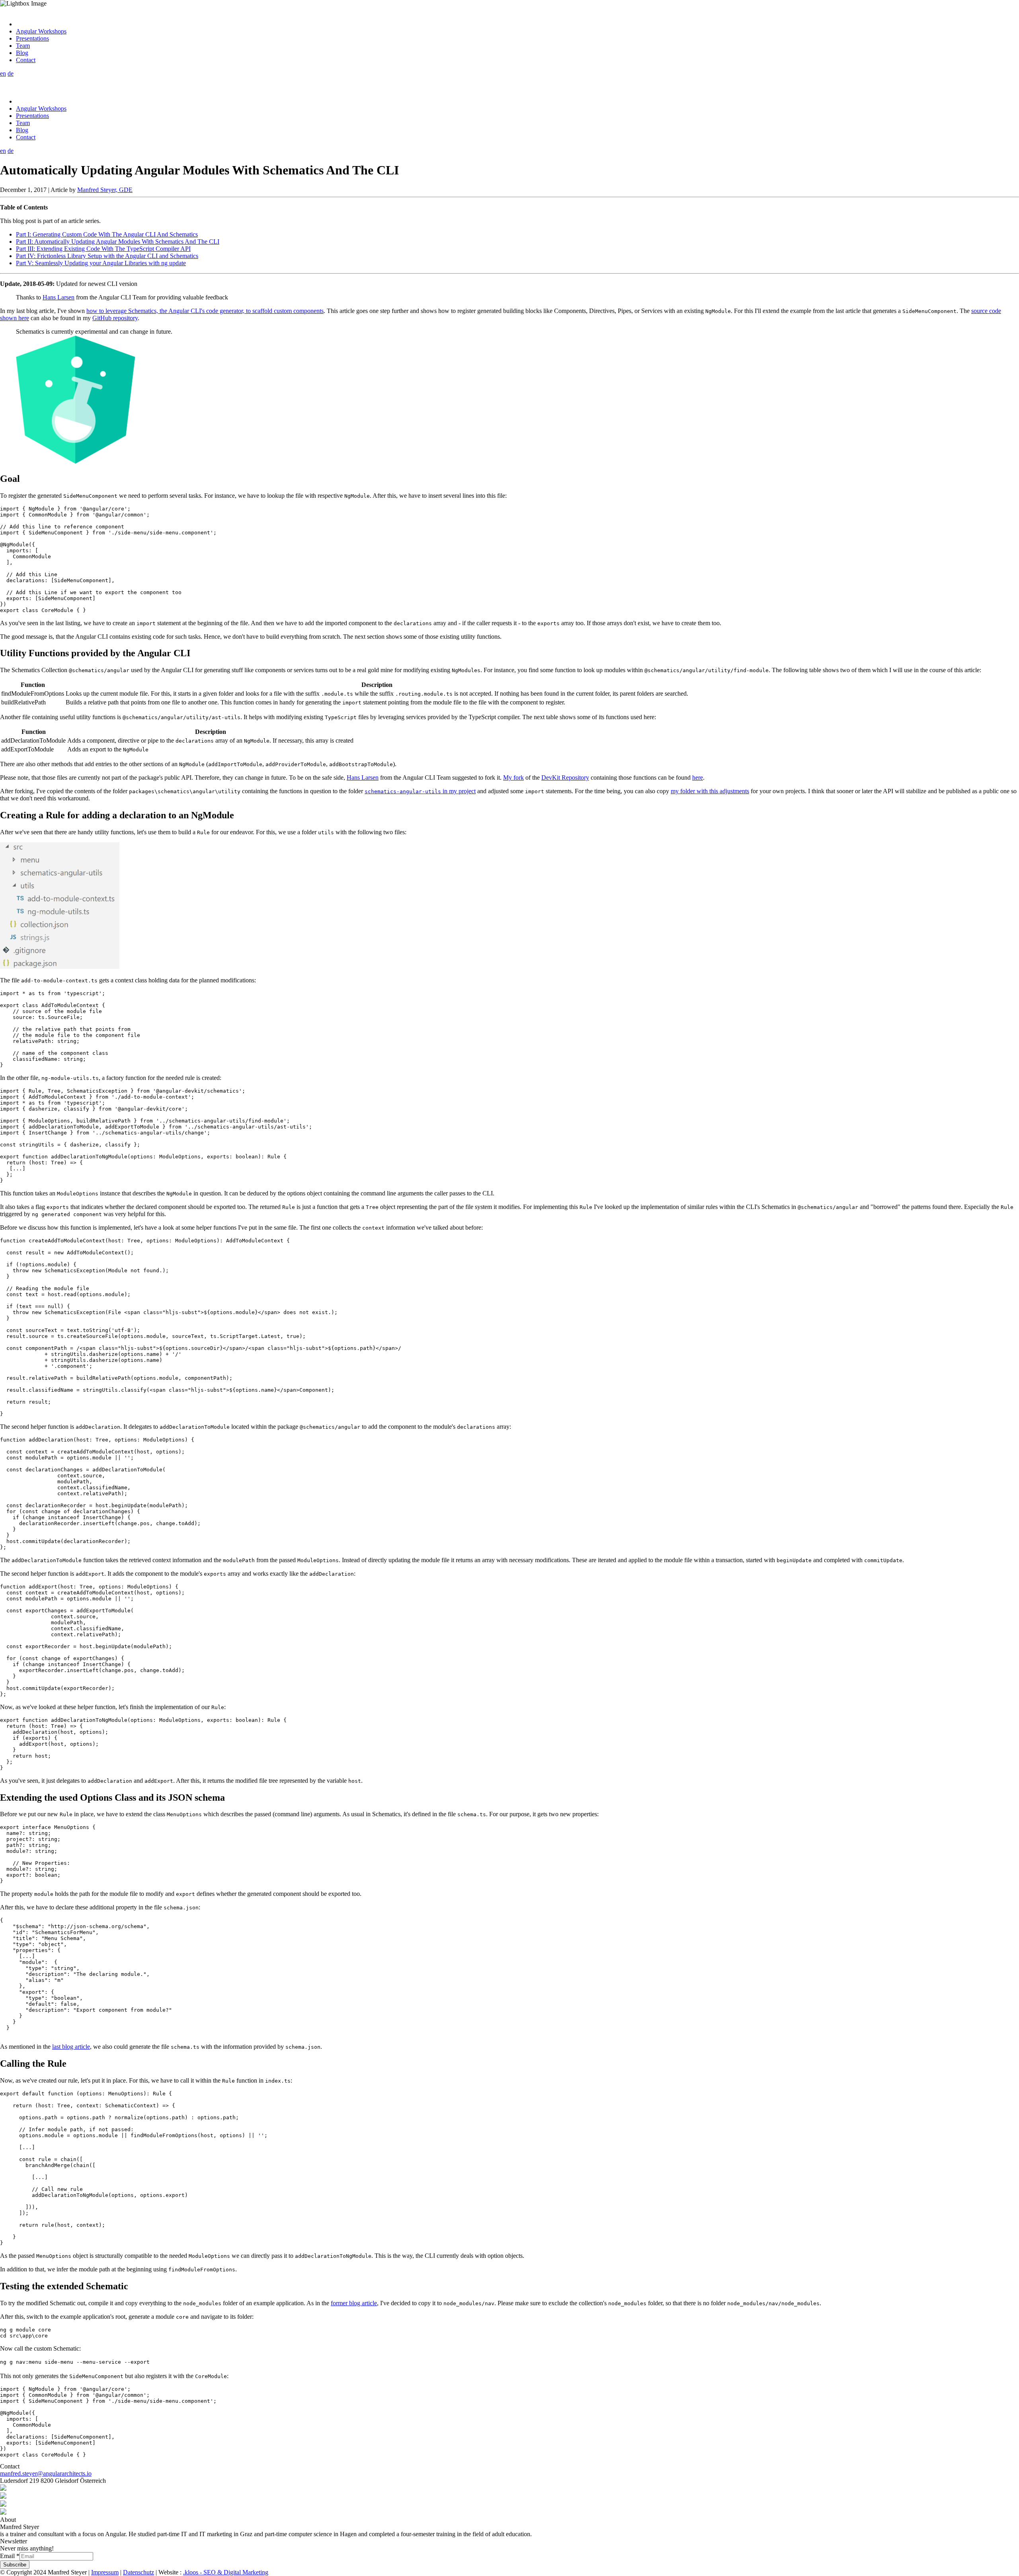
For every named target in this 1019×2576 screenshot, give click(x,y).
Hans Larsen (59, 297)
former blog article (354, 2303)
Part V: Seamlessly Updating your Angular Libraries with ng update (101, 263)
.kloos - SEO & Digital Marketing (226, 2572)
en (3, 73)
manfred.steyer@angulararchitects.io (46, 2473)
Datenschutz (139, 2572)
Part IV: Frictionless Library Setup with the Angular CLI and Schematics (107, 256)
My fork (513, 777)
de (11, 73)
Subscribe (15, 2565)
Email (10, 2556)
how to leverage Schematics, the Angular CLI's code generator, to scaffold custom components (205, 311)
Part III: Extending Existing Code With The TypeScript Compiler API (103, 249)
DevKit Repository (565, 777)
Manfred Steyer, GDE (105, 190)
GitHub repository (115, 318)
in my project (420, 791)
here (698, 777)
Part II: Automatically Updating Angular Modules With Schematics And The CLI (118, 242)
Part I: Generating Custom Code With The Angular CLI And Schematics (107, 234)
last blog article (71, 2047)
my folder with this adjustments (710, 791)
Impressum (105, 2572)
